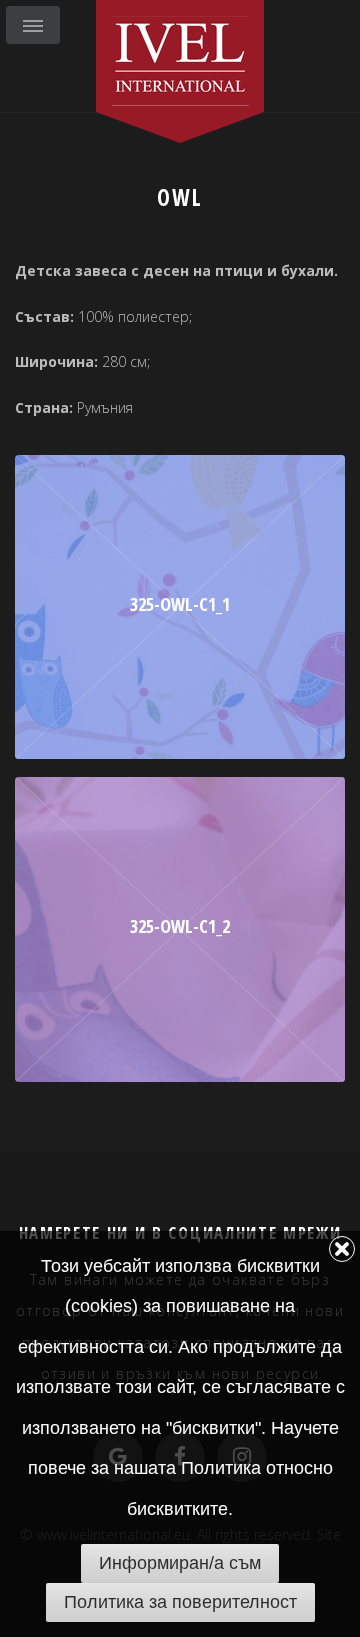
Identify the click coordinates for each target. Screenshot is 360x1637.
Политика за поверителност (180, 1602)
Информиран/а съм (180, 1563)
